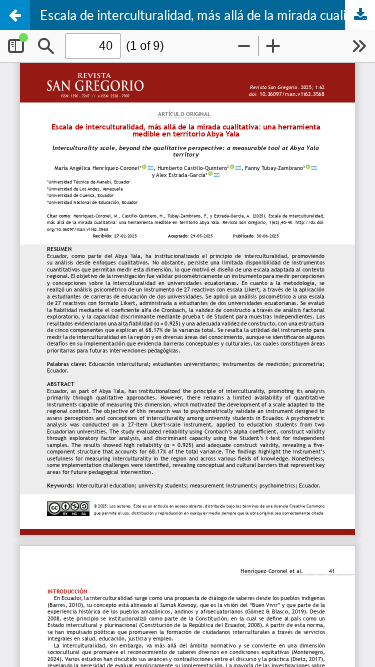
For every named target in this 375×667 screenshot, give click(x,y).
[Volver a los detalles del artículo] (15, 15)
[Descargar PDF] (360, 15)
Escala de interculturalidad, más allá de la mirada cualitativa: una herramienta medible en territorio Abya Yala (207, 15)
